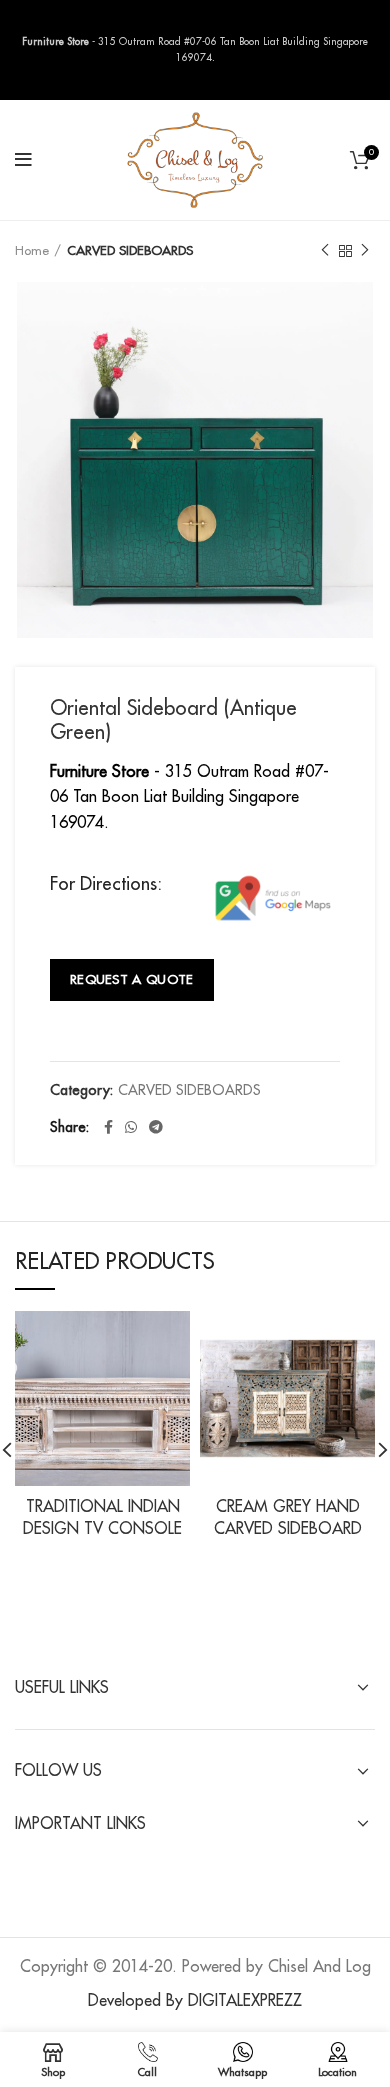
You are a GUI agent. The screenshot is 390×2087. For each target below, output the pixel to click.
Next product (365, 251)
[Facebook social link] (108, 1127)
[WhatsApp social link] (131, 1127)
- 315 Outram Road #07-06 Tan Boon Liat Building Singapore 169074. (189, 797)
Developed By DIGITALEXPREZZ (195, 2001)
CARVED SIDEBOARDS (130, 250)
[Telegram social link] (156, 1127)
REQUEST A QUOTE (132, 979)
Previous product (325, 251)
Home (32, 250)
